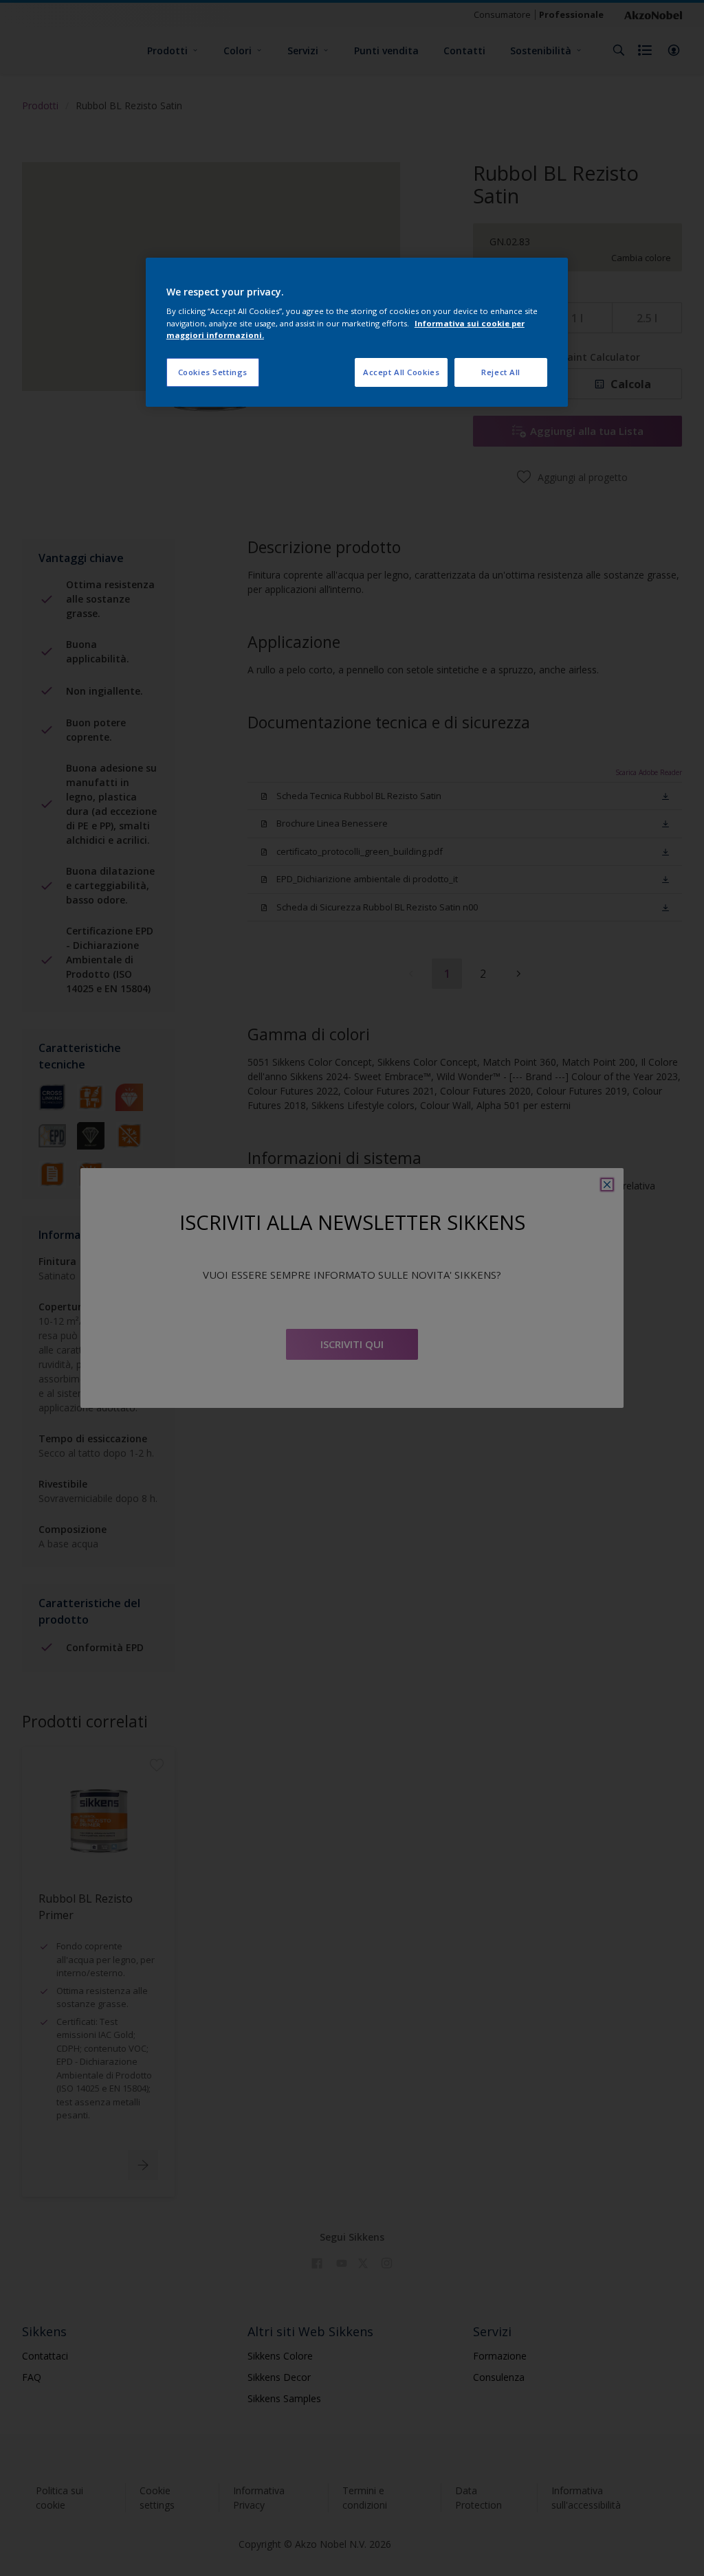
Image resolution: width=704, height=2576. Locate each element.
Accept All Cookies (401, 372)
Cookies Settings (213, 372)
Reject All (501, 372)
